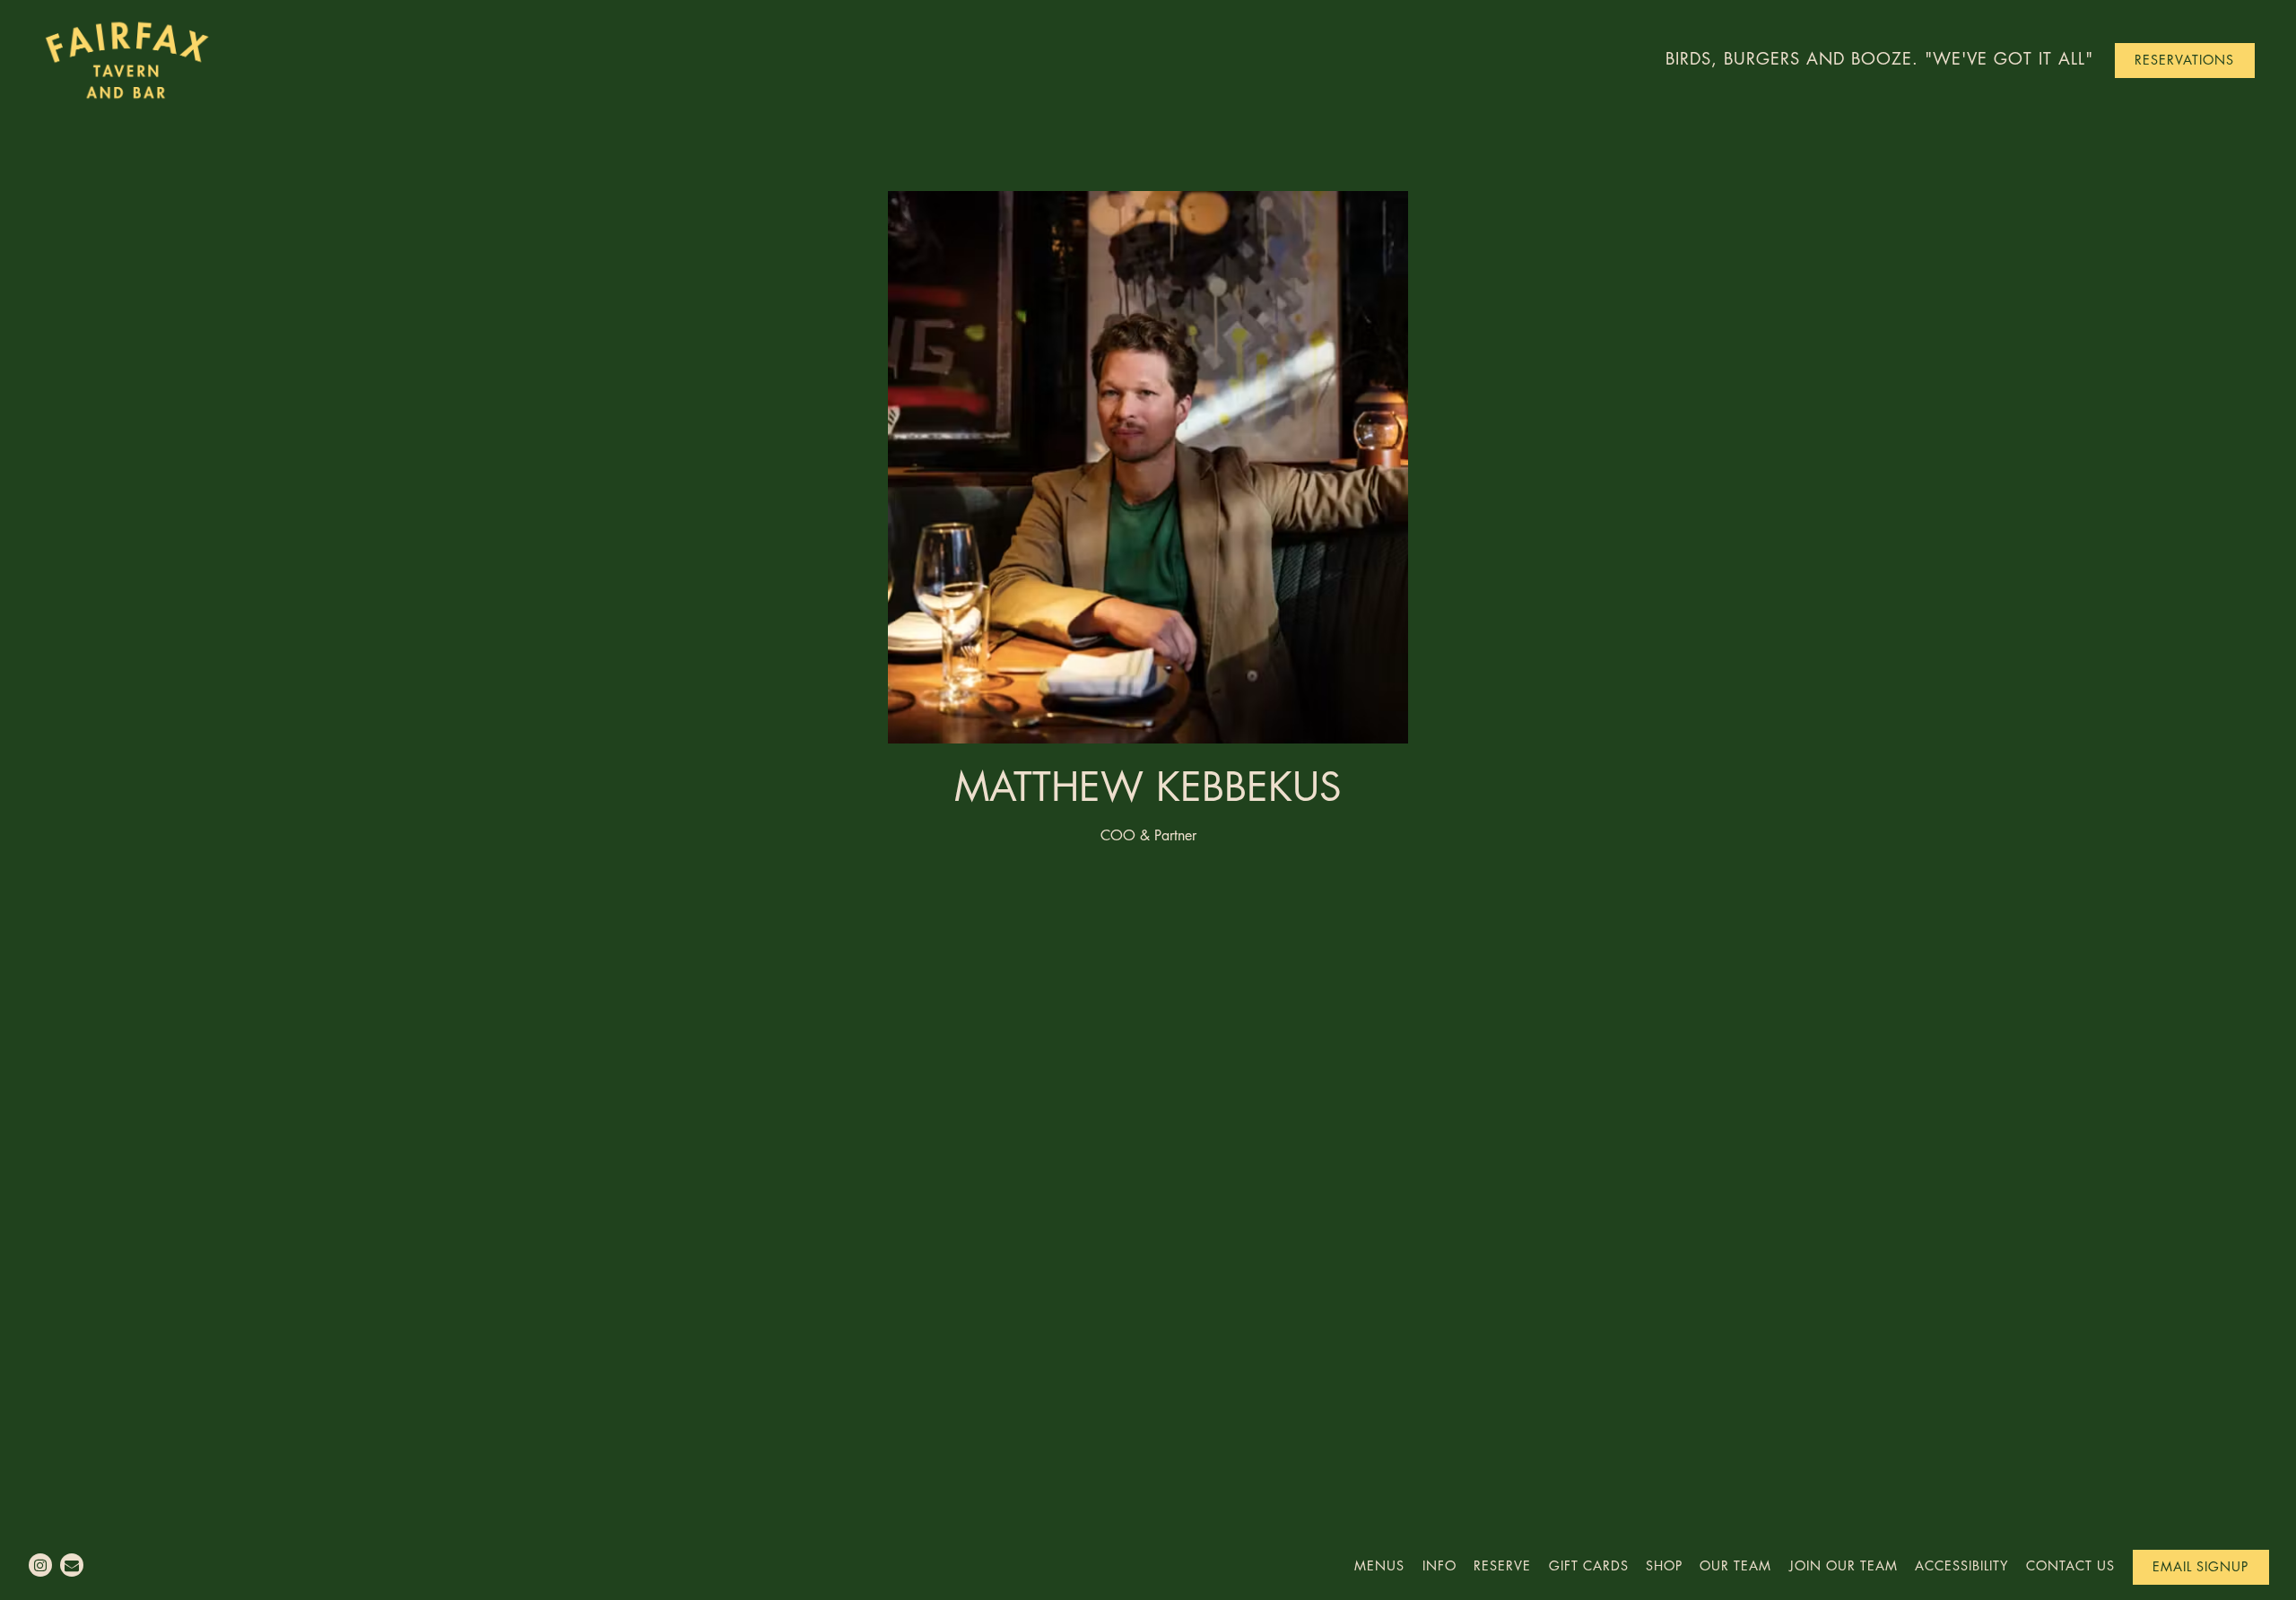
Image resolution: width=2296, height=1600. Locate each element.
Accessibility (1962, 1566)
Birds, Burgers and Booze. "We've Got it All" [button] (1879, 59)
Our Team (1735, 1566)
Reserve (1502, 1566)
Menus (1379, 1566)
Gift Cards (1589, 1566)
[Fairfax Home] (140, 59)
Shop (1664, 1566)
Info (1439, 1566)
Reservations (2184, 61)
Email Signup (2200, 1567)
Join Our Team (1844, 1566)
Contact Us (2070, 1566)
